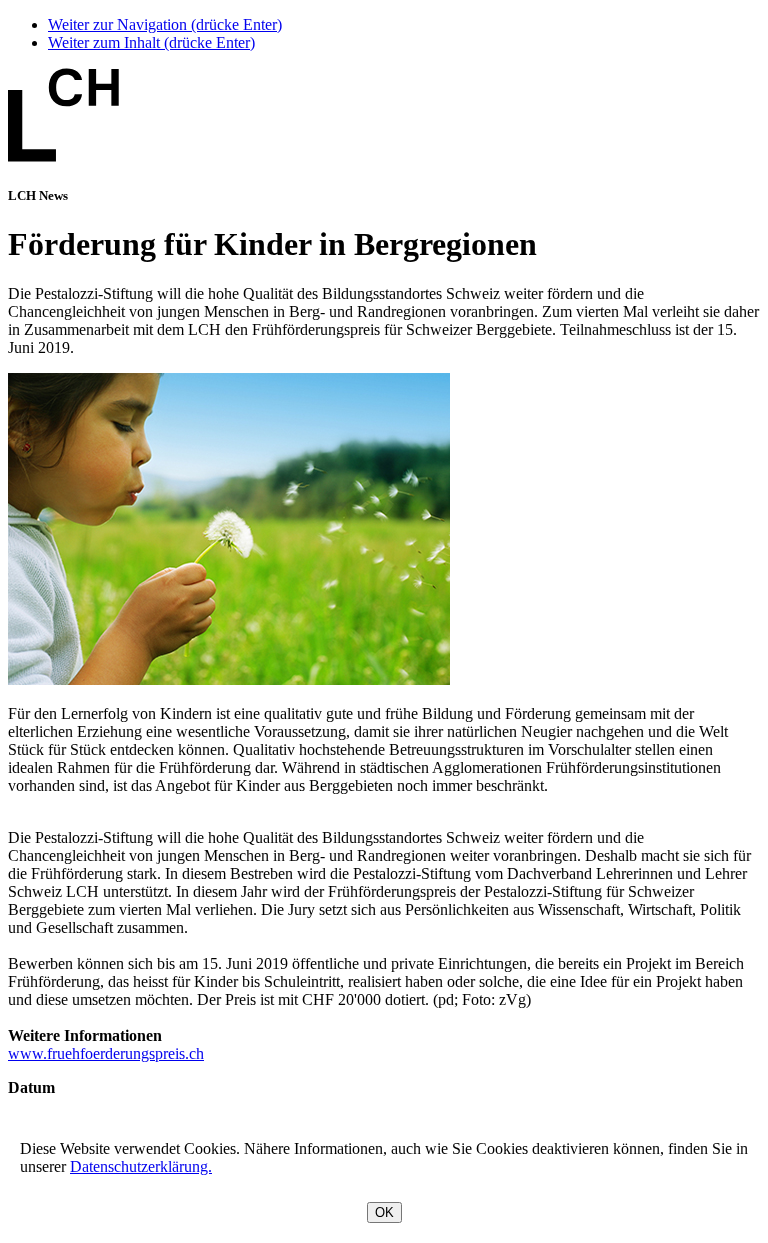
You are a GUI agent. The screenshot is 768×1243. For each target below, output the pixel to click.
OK (384, 1212)
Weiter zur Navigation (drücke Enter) (165, 24)
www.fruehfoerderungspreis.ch (106, 1053)
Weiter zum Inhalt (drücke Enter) (151, 42)
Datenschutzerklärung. (141, 1166)
